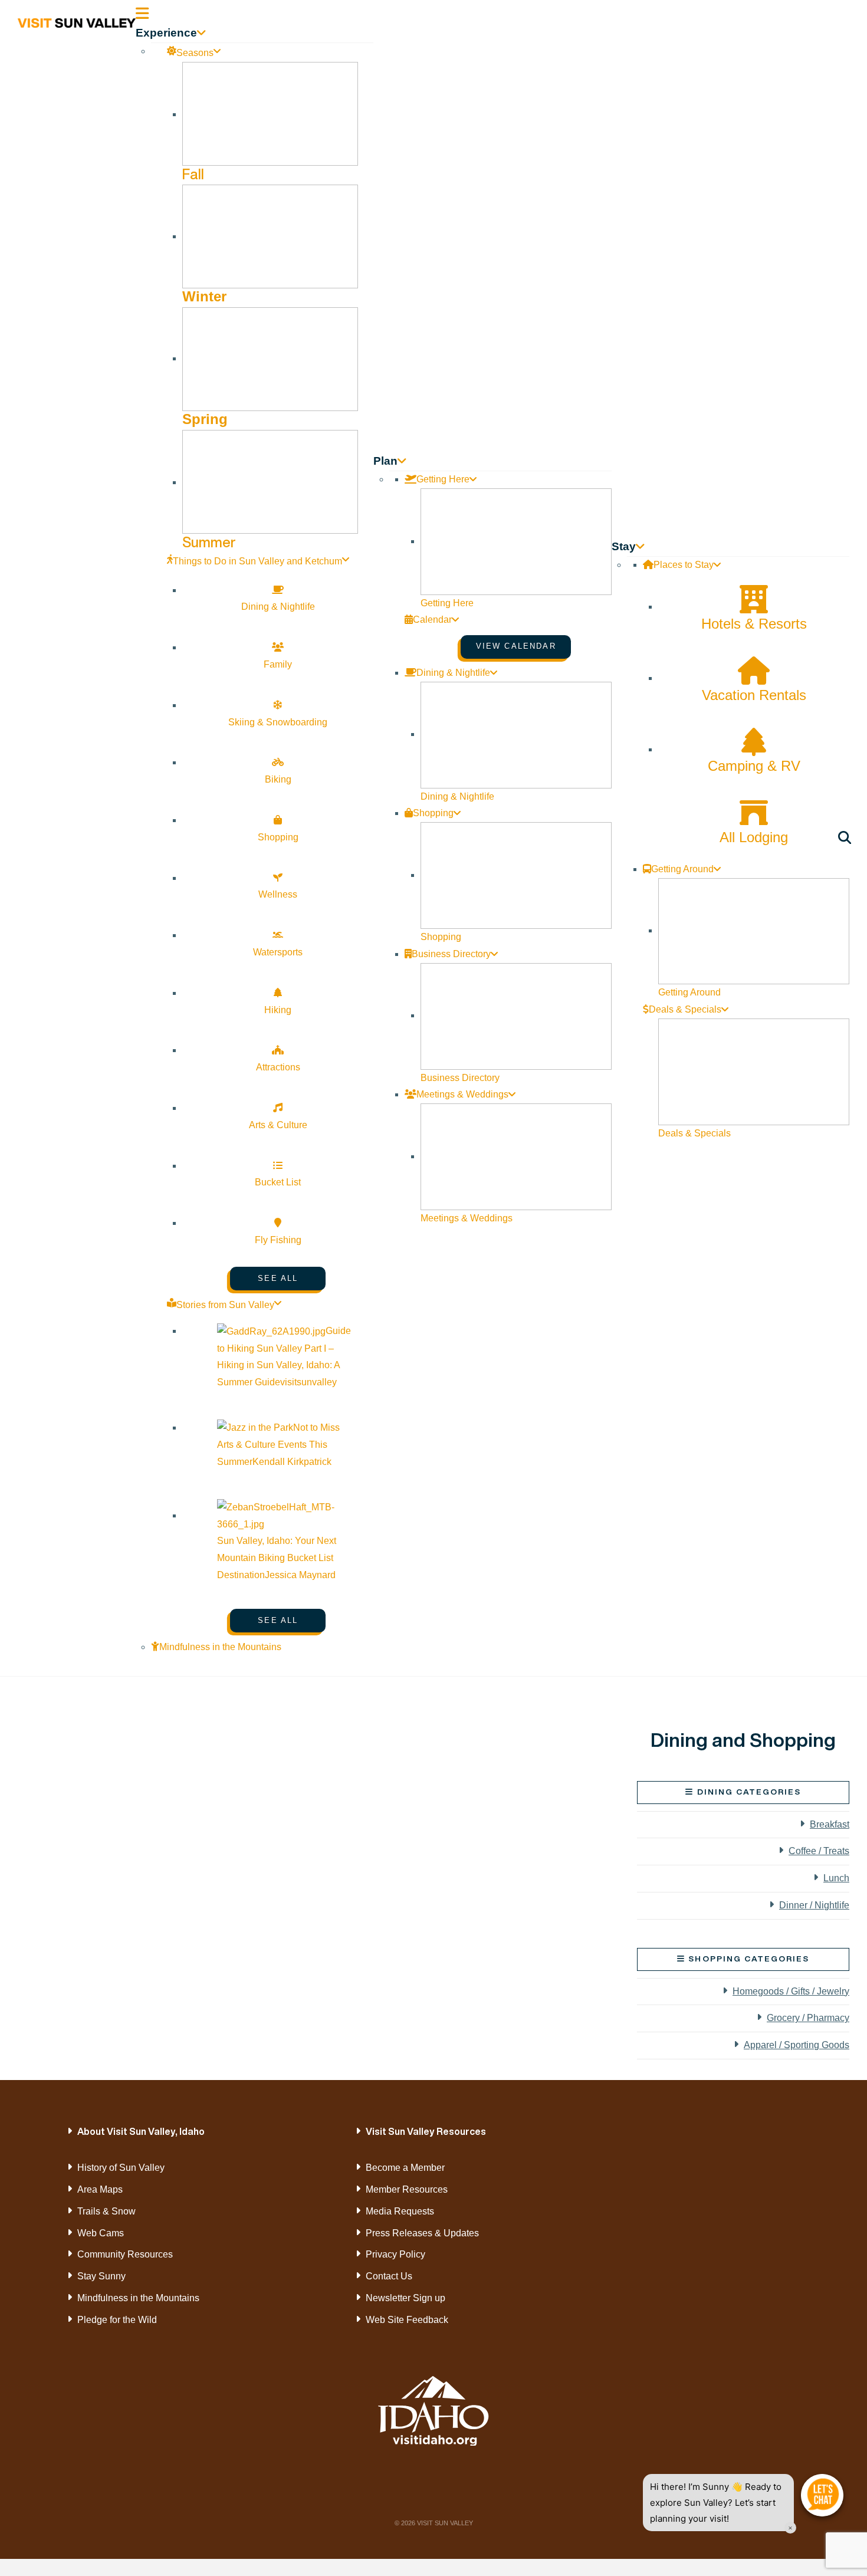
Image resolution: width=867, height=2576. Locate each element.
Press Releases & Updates (422, 2233)
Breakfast (830, 1824)
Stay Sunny (101, 2276)
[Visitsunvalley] (847, 839)
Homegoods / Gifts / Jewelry (791, 1991)
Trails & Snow (106, 2211)
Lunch (836, 1878)
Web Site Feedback (407, 2320)
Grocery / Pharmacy (808, 2018)
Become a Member (405, 2168)
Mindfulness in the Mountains (138, 2298)
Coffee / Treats (819, 1851)
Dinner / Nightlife (814, 1905)
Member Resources (407, 2189)
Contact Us (389, 2276)
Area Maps (100, 2189)
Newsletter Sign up (405, 2298)
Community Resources (125, 2254)
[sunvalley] (77, 21)
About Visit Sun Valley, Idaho (141, 2131)
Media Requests (400, 2211)
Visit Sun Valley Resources (426, 2131)
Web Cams (101, 2233)
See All (278, 1278)
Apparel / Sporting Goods (797, 2045)
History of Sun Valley (121, 2168)
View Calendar (516, 646)
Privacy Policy (395, 2254)
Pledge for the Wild (117, 2320)
